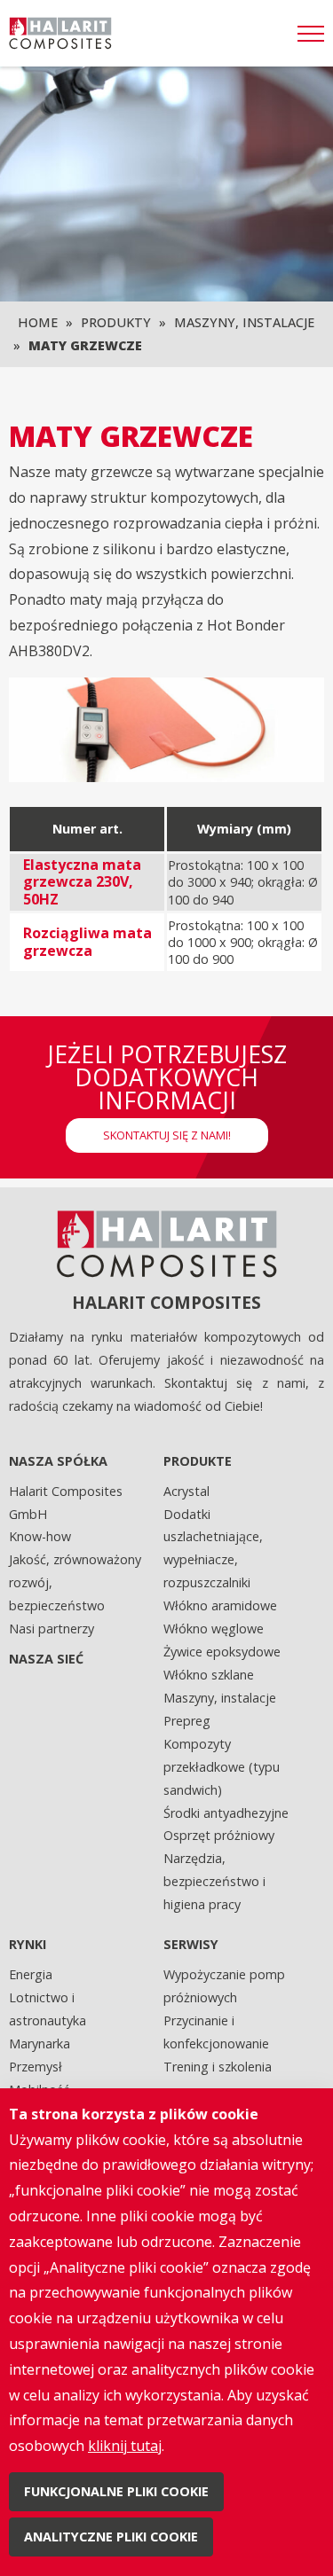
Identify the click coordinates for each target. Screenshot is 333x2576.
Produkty (116, 322)
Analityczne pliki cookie (111, 2537)
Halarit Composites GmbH (66, 1503)
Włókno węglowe (214, 1629)
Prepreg (187, 1721)
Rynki (28, 1944)
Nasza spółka (58, 1461)
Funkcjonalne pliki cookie (116, 2491)
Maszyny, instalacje (244, 322)
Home (38, 322)
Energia (31, 1974)
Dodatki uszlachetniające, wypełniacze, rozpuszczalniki (213, 1549)
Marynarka (40, 2044)
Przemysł (36, 2067)
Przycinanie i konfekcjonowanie (216, 2032)
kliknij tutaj (125, 2446)
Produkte (198, 1461)
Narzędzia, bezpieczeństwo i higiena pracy (214, 1881)
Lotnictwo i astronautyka (48, 2009)
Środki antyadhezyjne (226, 1813)
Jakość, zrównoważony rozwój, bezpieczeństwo (75, 1582)
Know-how (40, 1536)
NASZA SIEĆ (46, 1659)
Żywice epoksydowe (222, 1652)
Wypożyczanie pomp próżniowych (224, 1986)
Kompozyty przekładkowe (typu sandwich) (222, 1767)
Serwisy (191, 1944)
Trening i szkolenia (218, 2067)
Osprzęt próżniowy (219, 1835)
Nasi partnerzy (52, 1629)
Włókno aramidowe (220, 1605)
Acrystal (186, 1491)
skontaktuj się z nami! (167, 1135)
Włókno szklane (209, 1675)
